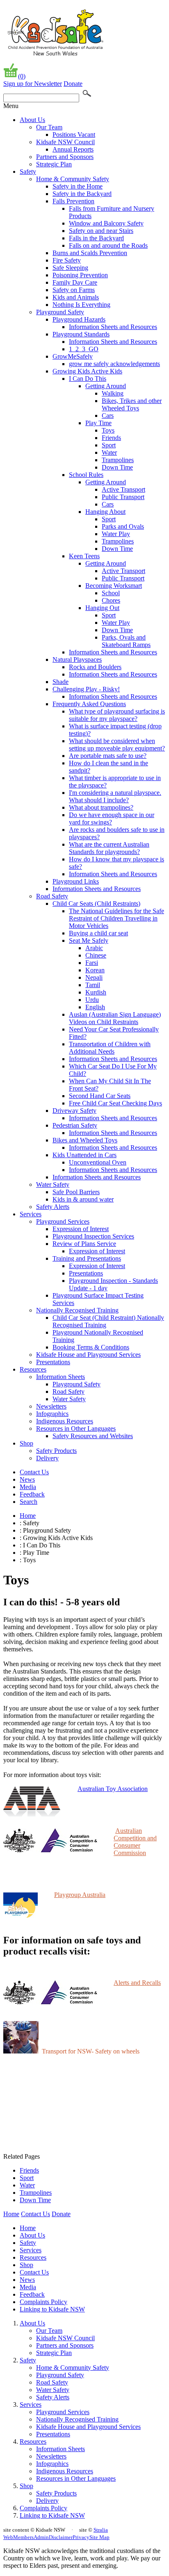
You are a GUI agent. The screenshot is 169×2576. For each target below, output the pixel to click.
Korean (95, 970)
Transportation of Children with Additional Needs (110, 1048)
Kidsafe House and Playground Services (88, 1355)
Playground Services (63, 1221)
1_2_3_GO (84, 349)
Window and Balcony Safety (106, 223)
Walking (113, 393)
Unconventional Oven (98, 1162)
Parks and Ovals (123, 526)
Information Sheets (61, 1377)
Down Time (117, 467)
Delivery (47, 1458)
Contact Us (34, 1472)
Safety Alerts (53, 1207)
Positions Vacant (74, 135)
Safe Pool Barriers (76, 1192)
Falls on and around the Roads (108, 245)
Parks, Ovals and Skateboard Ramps (126, 641)
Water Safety (53, 1184)
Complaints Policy (43, 2302)
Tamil (93, 985)
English (95, 1007)
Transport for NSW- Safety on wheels (91, 2051)
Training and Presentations (87, 1258)
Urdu (92, 1000)
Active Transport (123, 489)
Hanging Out (102, 608)
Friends (111, 438)
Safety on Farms (74, 290)
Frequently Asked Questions (89, 704)
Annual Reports (73, 149)
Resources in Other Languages (76, 1428)
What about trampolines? (101, 807)
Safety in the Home (78, 186)
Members (23, 2537)
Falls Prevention (73, 201)
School (111, 593)
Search (29, 1502)
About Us (32, 120)
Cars (108, 416)
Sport (109, 445)
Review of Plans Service (84, 1244)
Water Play (116, 534)
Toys (108, 430)
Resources (33, 1369)
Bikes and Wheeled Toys (85, 1140)
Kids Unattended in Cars (84, 1155)
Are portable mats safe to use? (108, 756)
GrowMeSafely (73, 356)
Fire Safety (67, 260)
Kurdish (96, 992)
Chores (111, 600)
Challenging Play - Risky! (86, 689)
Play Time (98, 423)
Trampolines (118, 460)
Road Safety (52, 896)
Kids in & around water (83, 1199)
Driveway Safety (74, 1111)
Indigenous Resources (65, 1421)
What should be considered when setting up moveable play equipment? (117, 745)
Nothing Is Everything (81, 305)
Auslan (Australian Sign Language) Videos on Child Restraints (115, 1018)
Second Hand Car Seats (100, 1096)
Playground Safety (60, 312)
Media (28, 1487)
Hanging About (105, 512)
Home (28, 1516)
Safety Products (56, 1451)
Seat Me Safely (89, 940)
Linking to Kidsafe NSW (52, 2309)
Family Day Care (75, 282)
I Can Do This (88, 379)
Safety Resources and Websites (93, 1436)
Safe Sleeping (70, 268)
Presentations (86, 1273)
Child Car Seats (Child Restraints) (96, 904)
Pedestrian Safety (75, 1125)
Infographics (52, 1414)
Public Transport (123, 497)
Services (31, 1214)
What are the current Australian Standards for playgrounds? (109, 848)
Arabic (94, 948)
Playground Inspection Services (93, 1236)
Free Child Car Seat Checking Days (115, 1103)
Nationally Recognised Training (77, 1310)
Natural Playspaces (77, 660)
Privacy (81, 2537)
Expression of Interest (81, 1229)
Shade (61, 682)
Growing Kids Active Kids (87, 371)
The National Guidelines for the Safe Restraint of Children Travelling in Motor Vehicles (116, 918)
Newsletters (51, 1406)
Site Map (99, 2537)
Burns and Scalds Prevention (90, 253)
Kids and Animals (76, 297)
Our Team (49, 127)
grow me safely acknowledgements (114, 364)
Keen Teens (84, 556)
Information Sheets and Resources (113, 327)
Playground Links (76, 881)
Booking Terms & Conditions (91, 1347)
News (27, 1479)
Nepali (94, 977)
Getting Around (106, 386)
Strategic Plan (54, 164)
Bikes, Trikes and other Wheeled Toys (132, 404)
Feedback (32, 1494)
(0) (22, 76)
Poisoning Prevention (80, 275)
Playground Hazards (79, 319)
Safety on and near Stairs (101, 231)
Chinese (96, 955)
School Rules (86, 475)
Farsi (92, 963)
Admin (41, 2537)
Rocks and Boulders (95, 667)
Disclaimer (61, 2537)
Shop (26, 1443)
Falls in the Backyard (96, 238)
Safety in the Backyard (82, 194)
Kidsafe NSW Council (65, 142)
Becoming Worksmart (114, 586)
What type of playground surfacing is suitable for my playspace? (117, 715)
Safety (28, 172)
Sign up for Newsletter (33, 84)
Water (109, 452)
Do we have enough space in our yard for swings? (112, 818)
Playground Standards (81, 334)
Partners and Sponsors (65, 157)
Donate (73, 84)
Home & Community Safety (73, 179)
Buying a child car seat (98, 933)
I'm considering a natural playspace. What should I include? (115, 796)
